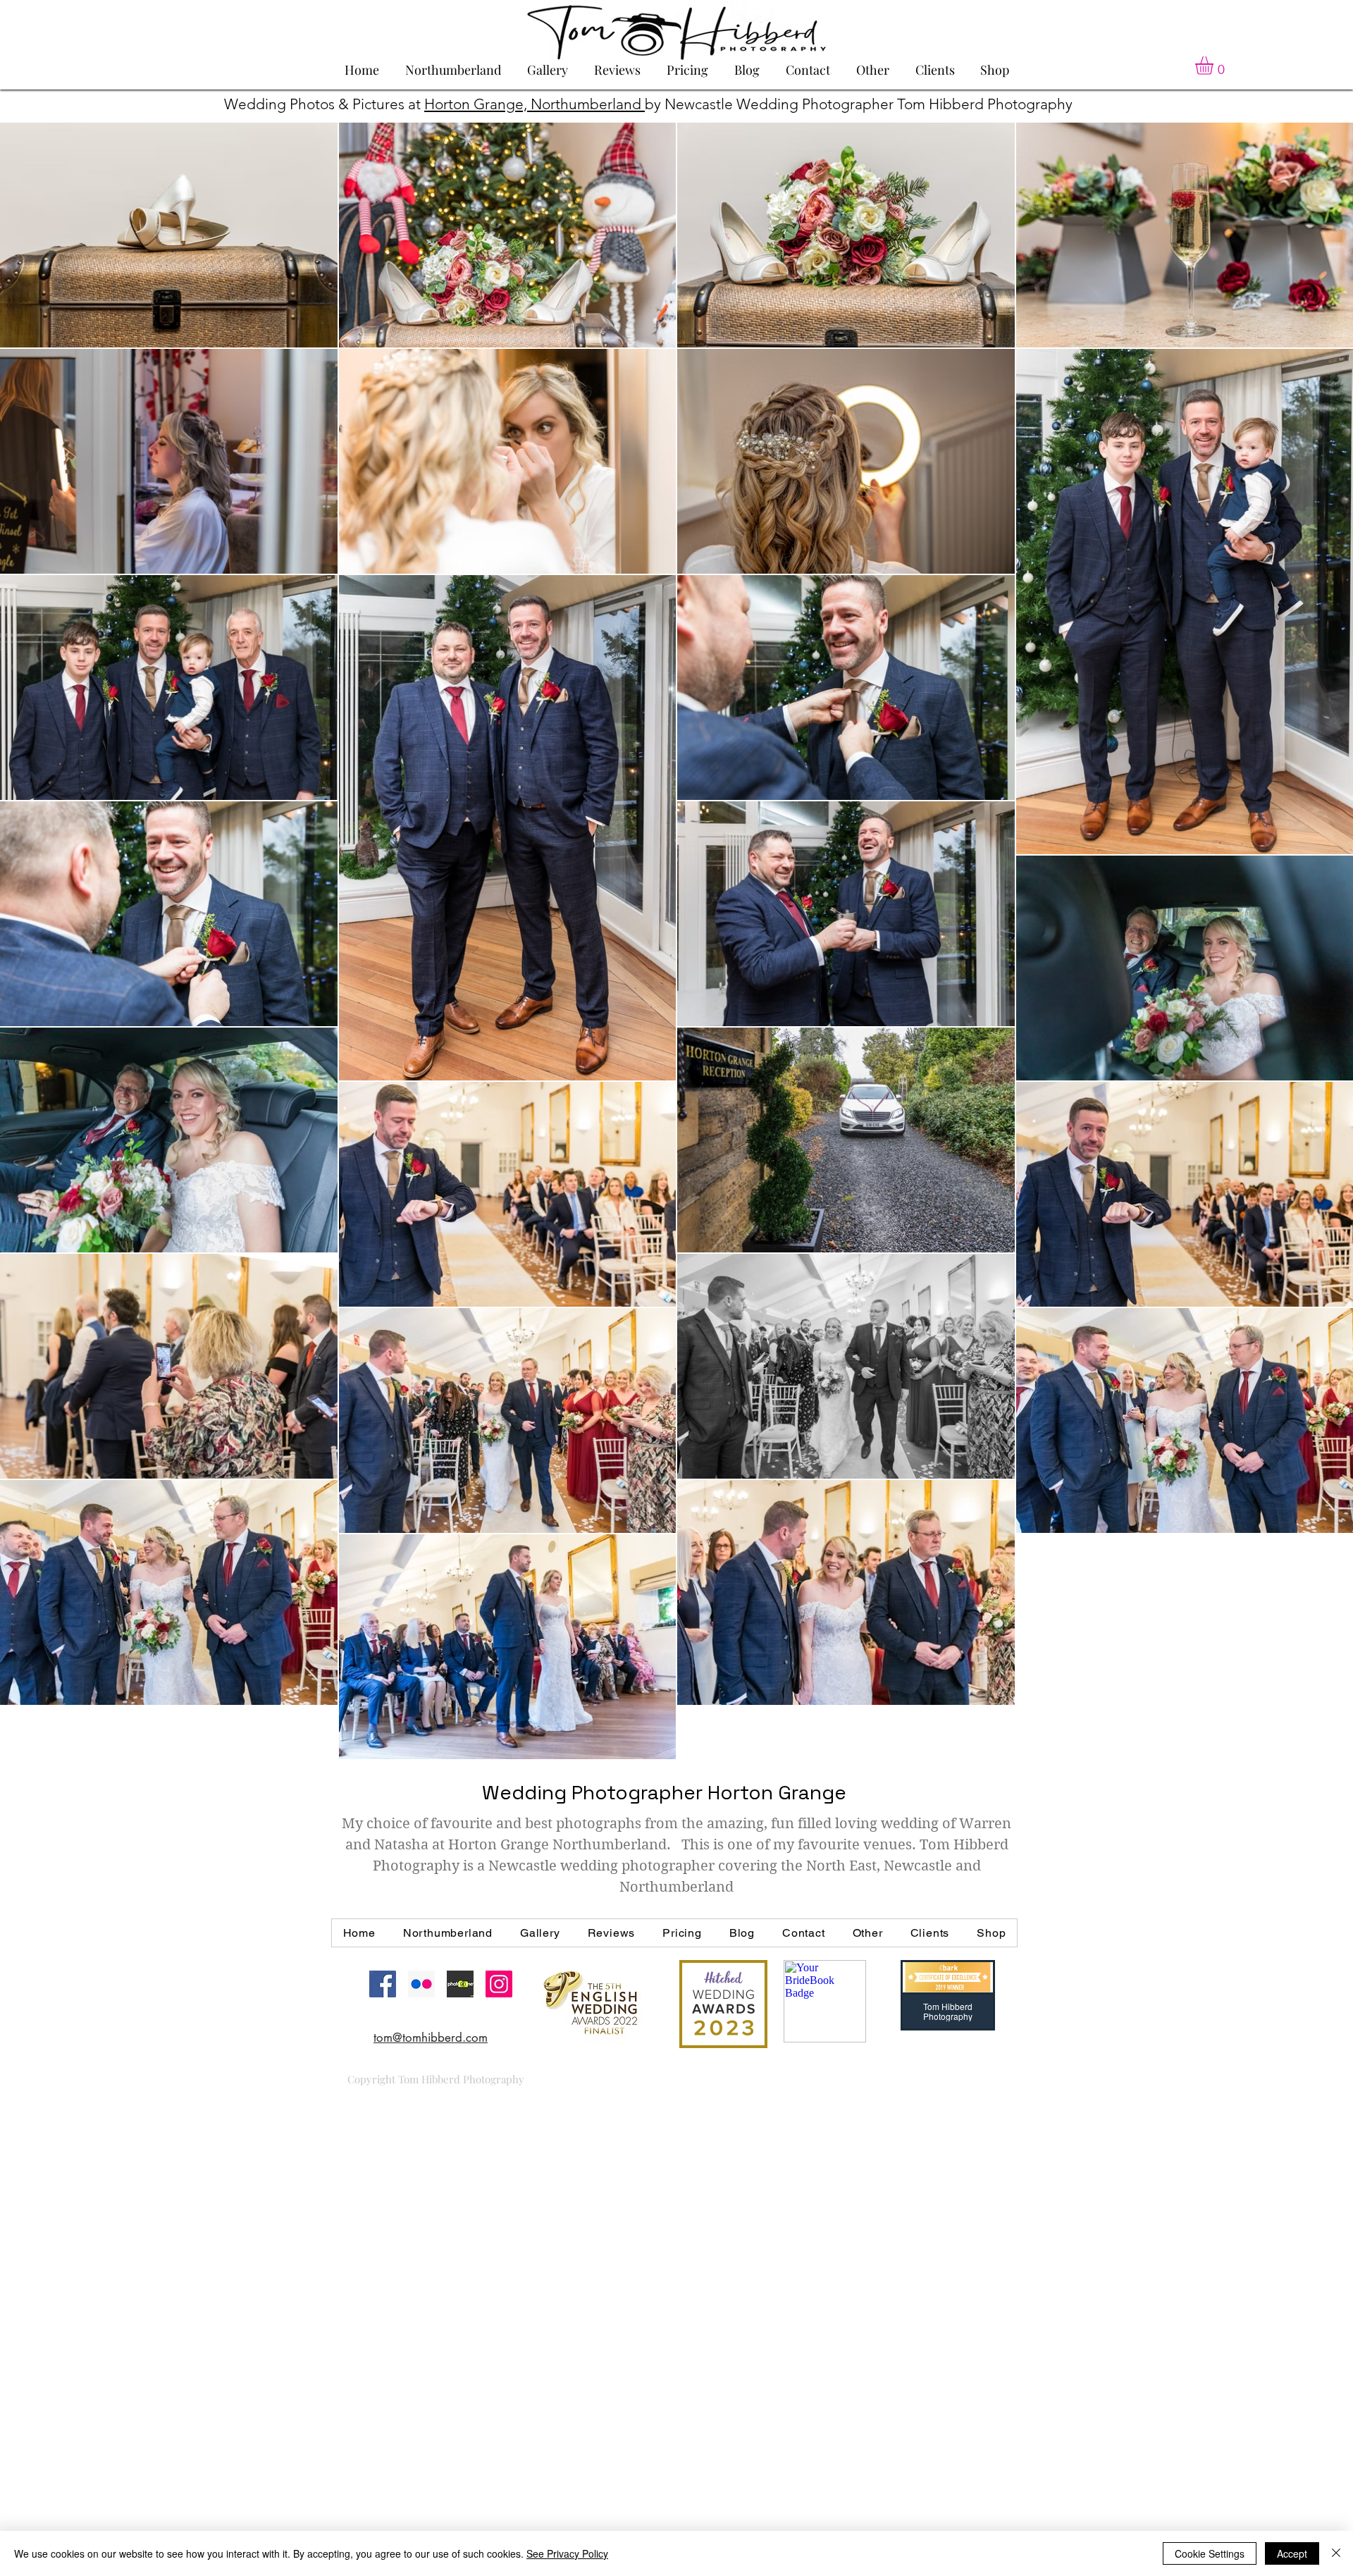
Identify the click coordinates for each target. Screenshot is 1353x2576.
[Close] (1336, 2553)
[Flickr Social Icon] (421, 1984)
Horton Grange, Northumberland (535, 104)
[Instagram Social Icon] (499, 1984)
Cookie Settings (1210, 2553)
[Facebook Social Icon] (383, 1984)
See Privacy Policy (567, 2553)
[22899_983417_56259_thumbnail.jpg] (460, 1984)
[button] (1215, 66)
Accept (1292, 2553)
